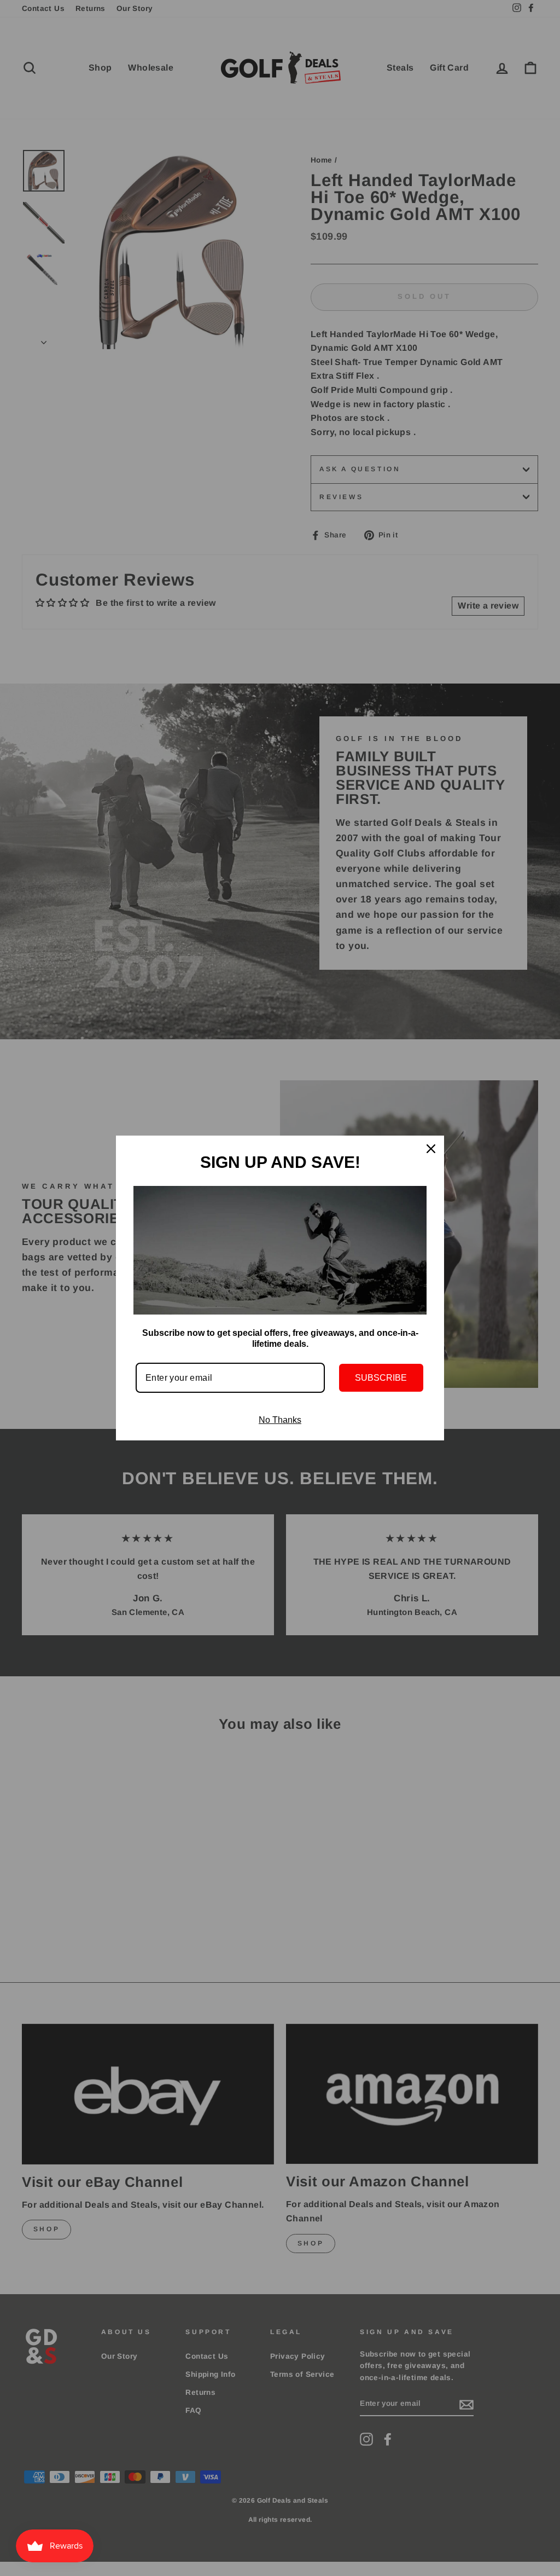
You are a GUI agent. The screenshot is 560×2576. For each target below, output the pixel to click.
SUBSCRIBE (381, 1378)
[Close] (431, 1149)
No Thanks (280, 1420)
